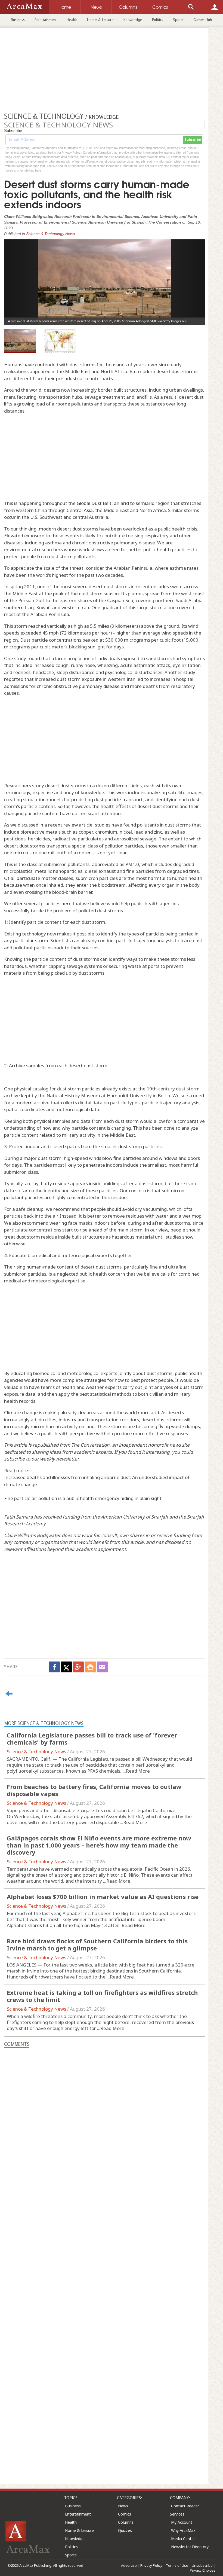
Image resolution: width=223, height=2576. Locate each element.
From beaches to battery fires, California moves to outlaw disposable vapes (94, 1790)
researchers (50, 549)
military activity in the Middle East (99, 1135)
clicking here (33, 170)
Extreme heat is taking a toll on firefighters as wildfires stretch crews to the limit (102, 1996)
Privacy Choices (203, 2570)
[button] (19, 278)
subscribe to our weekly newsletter (41, 1459)
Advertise (129, 2565)
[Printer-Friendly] (90, 1667)
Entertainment (46, 20)
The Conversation (90, 1445)
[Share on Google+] (78, 1667)
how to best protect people (144, 1380)
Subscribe (193, 140)
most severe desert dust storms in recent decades (115, 586)
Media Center (183, 2539)
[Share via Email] (102, 1667)
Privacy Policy (151, 2565)
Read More (138, 1771)
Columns (126, 2522)
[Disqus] (104, 2256)
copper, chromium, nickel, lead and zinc (120, 832)
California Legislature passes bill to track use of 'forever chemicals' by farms (92, 1739)
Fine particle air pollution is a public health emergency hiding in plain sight (83, 1498)
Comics (125, 2514)
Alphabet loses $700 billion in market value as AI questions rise (103, 1897)
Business (18, 20)
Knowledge (133, 20)
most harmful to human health (169, 878)
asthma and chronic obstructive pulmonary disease (100, 543)
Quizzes (125, 2530)
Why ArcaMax (183, 2530)
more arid (148, 1412)
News (123, 2506)
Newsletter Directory (190, 2547)
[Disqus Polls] (104, 2116)
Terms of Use (177, 2565)
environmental (20, 549)
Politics (158, 20)
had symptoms (189, 658)
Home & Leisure (100, 20)
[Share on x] (66, 1667)
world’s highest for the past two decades (80, 575)
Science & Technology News (50, 234)
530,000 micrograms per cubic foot (143, 640)
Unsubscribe (202, 2565)
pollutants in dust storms (164, 825)
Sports (178, 20)
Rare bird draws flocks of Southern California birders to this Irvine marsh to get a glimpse (97, 1944)
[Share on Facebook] (54, 1667)
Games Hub (203, 20)
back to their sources (76, 948)
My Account (182, 2522)
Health (72, 20)
